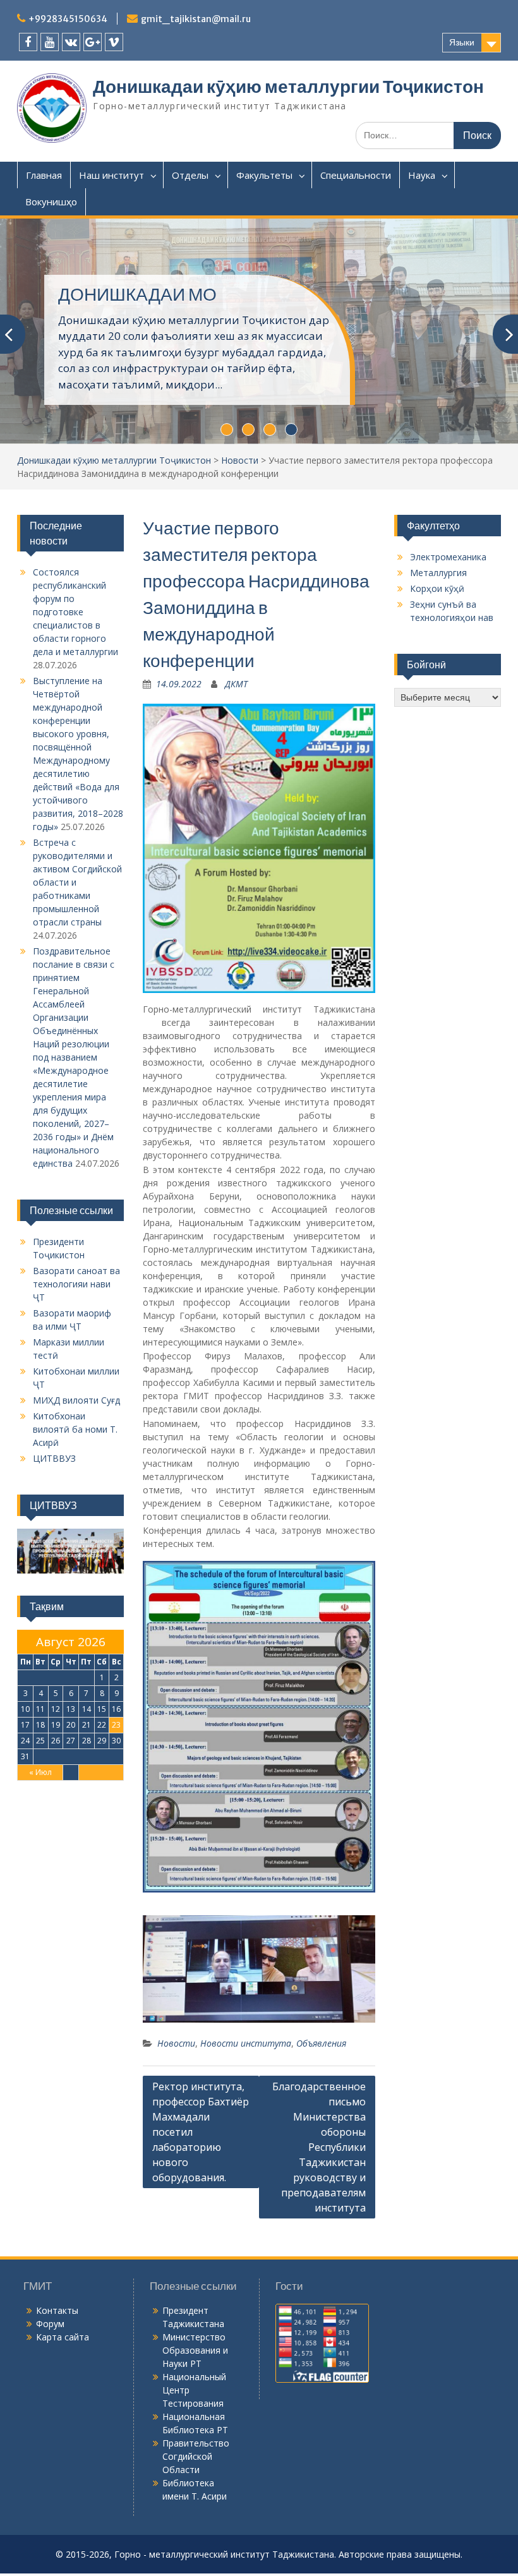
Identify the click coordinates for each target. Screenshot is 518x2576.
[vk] (71, 42)
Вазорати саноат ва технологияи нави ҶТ (76, 1284)
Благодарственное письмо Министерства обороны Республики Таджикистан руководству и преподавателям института (319, 2147)
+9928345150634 (68, 19)
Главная (44, 175)
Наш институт (111, 175)
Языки (462, 42)
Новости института (246, 2043)
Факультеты (264, 175)
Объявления (321, 2043)
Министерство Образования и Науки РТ (195, 2350)
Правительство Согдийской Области (196, 2456)
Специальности (356, 175)
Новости (240, 460)
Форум (50, 2324)
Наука (422, 175)
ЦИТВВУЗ (54, 1458)
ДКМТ (236, 684)
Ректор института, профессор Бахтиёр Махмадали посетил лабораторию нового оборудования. (201, 2132)
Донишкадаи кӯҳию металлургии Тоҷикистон (288, 87)
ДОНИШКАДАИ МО (137, 294)
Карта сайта (63, 2337)
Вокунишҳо (51, 202)
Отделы (190, 175)
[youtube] (50, 42)
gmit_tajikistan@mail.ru (196, 19)
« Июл (40, 1772)
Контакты (57, 2310)
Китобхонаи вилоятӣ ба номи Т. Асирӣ (75, 1429)
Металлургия (438, 573)
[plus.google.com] (93, 42)
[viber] (114, 42)
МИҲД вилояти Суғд (76, 1400)
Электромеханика (448, 557)
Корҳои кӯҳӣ (437, 588)
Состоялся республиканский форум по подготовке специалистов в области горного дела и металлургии (75, 612)
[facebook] (28, 42)
